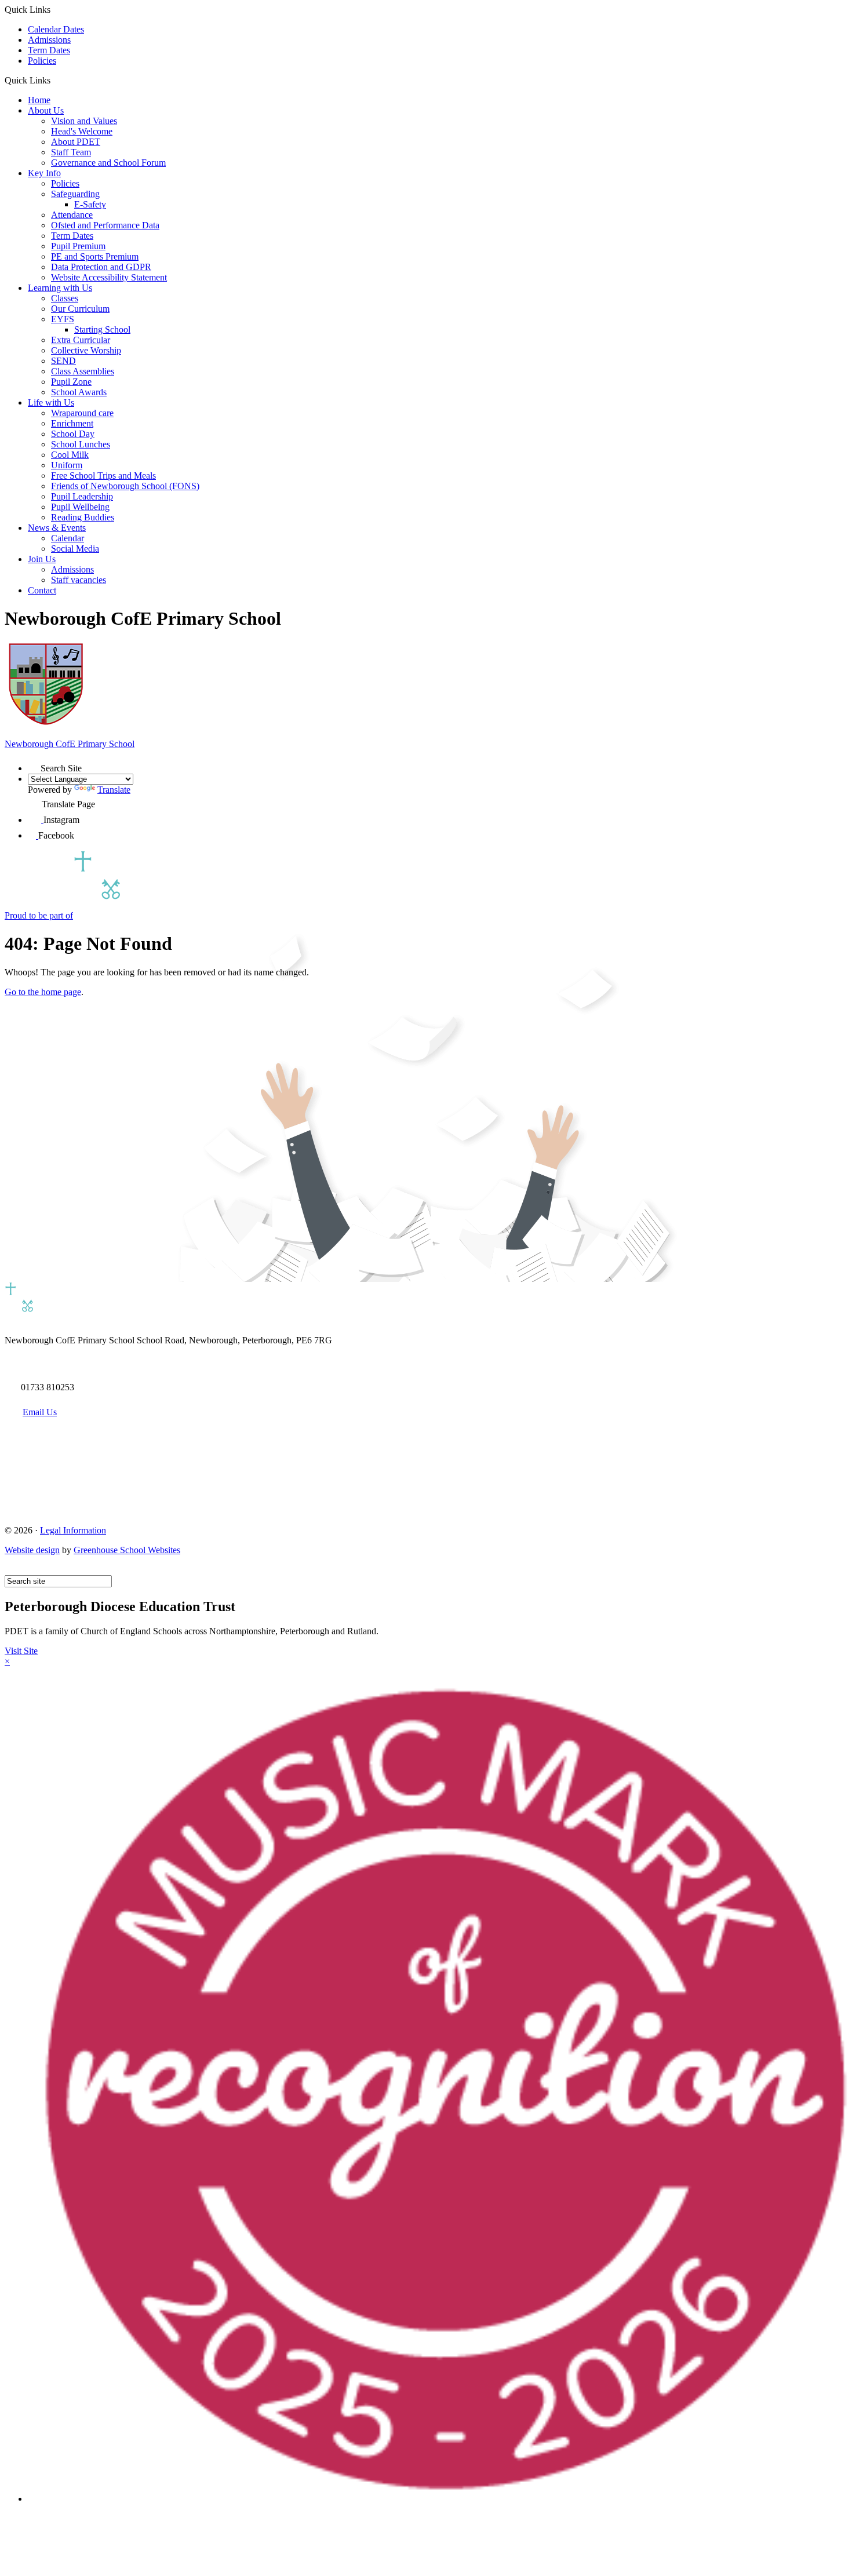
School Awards (79, 392)
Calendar (68, 538)
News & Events (57, 528)
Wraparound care (82, 413)
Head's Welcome (82, 131)
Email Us (40, 1412)
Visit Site (21, 1651)
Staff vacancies (79, 580)
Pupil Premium (78, 246)
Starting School (102, 329)
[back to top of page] (10, 1570)
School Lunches (81, 444)
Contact (42, 590)
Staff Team (71, 152)
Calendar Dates (56, 29)
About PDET (76, 142)
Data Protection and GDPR (101, 267)
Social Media (75, 549)
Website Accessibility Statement (109, 277)
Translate (114, 790)
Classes (65, 298)
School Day (73, 434)
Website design (32, 1550)
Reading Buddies (83, 517)
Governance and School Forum (108, 163)
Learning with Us (60, 288)
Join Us (42, 559)
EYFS (63, 319)
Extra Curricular (81, 340)
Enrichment (72, 423)
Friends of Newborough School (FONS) (125, 486)
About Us (46, 110)
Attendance (72, 215)
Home (39, 100)
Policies (42, 61)
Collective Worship (86, 350)
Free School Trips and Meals (103, 476)
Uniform (67, 465)
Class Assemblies (83, 371)
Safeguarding (75, 194)
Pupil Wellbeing (80, 507)
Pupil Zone (71, 382)
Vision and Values (84, 121)
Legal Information (73, 1530)
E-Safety (90, 204)
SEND (63, 361)
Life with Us (51, 402)
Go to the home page (43, 992)
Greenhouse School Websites (127, 1550)
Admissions (49, 40)
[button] (55, 80)
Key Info (44, 173)
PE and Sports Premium (95, 256)
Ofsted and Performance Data (105, 225)
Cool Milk (70, 455)
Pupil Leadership (82, 496)
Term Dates (49, 50)
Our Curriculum (80, 309)
